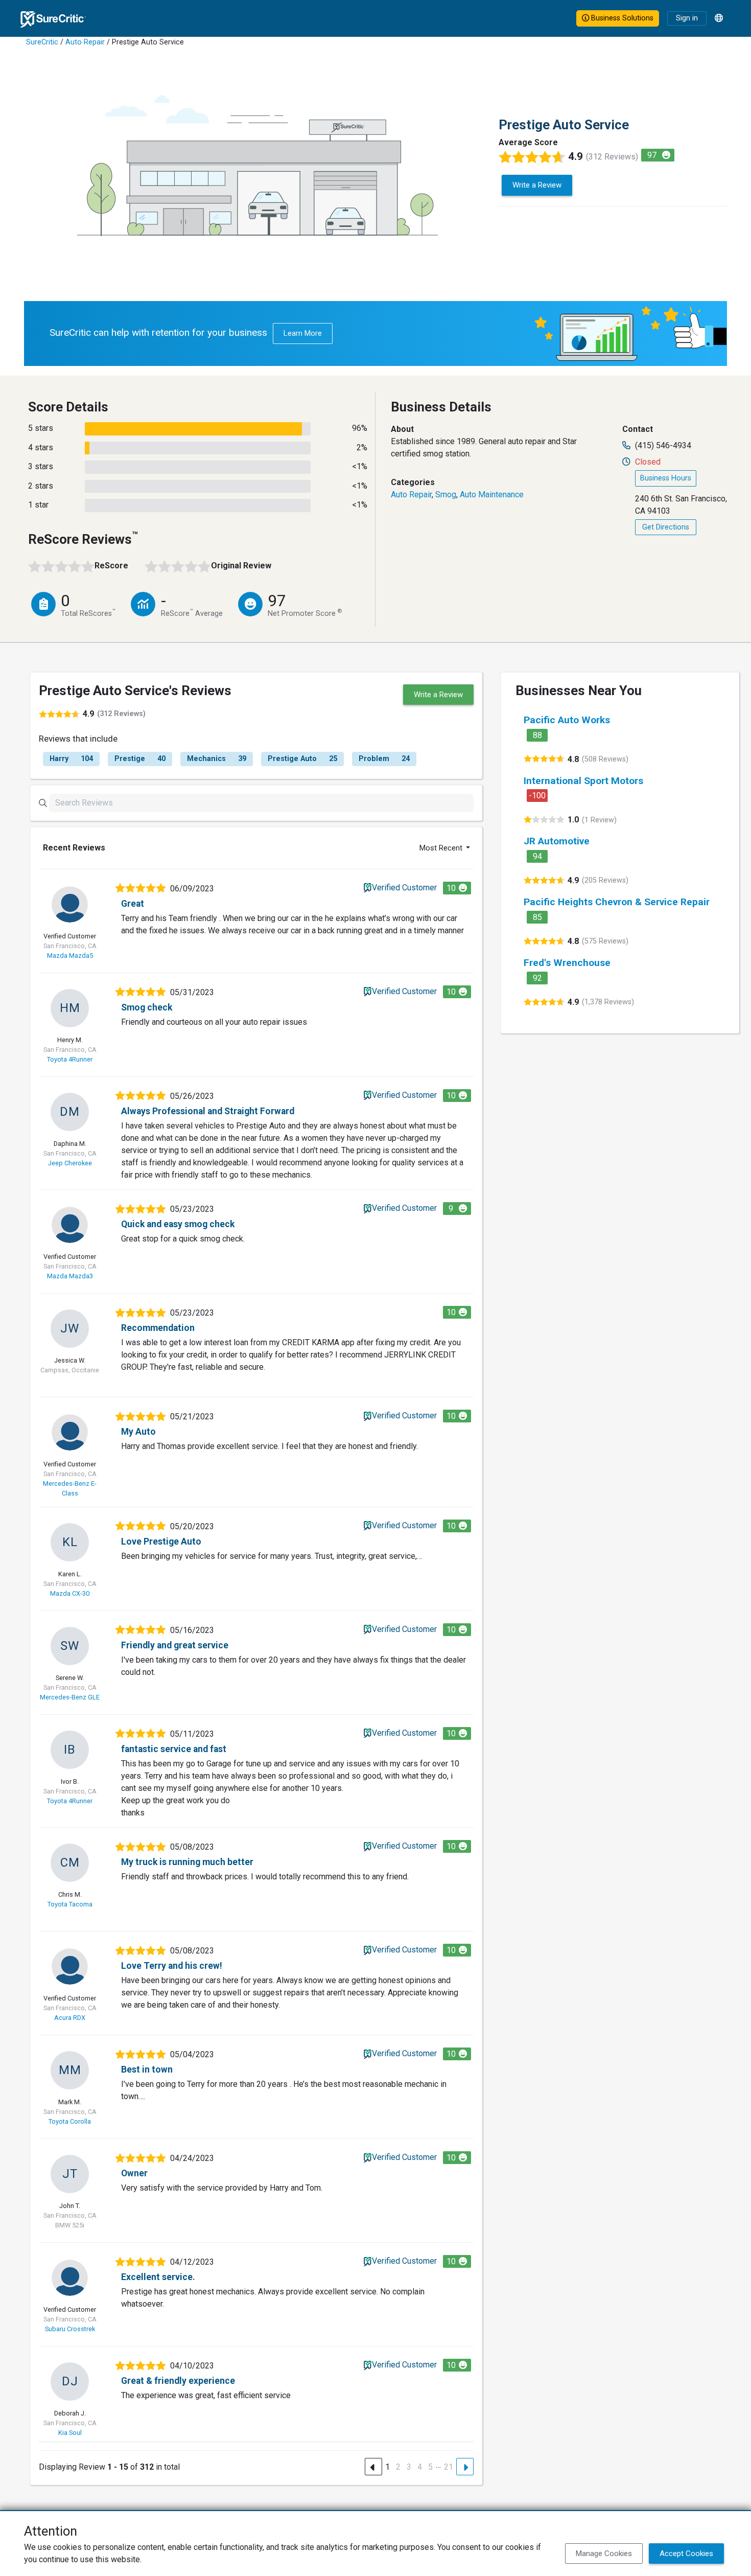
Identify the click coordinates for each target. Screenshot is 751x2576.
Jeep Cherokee (70, 1163)
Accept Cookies (686, 2554)
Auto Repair (85, 42)
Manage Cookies (604, 2554)
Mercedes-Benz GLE (70, 1697)
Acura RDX (70, 2018)
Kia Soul (70, 2433)
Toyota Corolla (70, 2121)
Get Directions (666, 527)
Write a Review (537, 185)
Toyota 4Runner (70, 1059)
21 (449, 2467)
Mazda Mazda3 (70, 1276)
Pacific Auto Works (567, 720)
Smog (446, 494)
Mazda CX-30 (70, 1593)
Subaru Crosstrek (70, 2329)
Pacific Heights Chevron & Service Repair (617, 902)
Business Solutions (621, 18)
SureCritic (42, 42)
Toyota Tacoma (70, 1904)
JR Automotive (557, 841)
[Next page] (465, 2467)
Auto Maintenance (492, 494)
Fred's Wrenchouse (567, 963)
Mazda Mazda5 (70, 956)
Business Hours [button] (666, 478)
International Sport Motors (583, 781)
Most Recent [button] (442, 848)
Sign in (687, 18)
